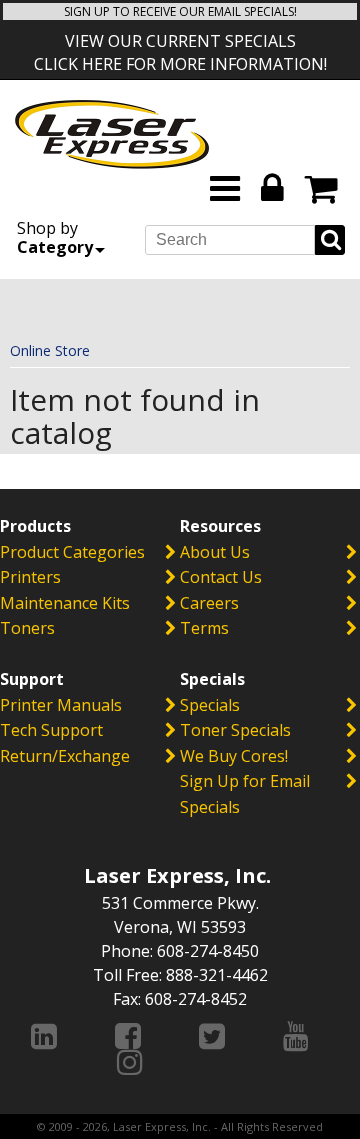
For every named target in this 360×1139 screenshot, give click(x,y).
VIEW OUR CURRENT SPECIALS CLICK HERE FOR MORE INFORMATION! (180, 52)
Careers (209, 603)
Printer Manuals (61, 705)
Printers (30, 577)
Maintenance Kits (65, 603)
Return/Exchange (65, 756)
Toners (27, 628)
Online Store (50, 350)
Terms (204, 628)
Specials (210, 705)
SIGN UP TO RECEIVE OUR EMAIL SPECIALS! (180, 11)
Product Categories (72, 552)
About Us (215, 552)
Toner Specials (235, 730)
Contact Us (221, 577)
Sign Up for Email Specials (245, 794)
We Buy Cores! (234, 756)
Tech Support (51, 730)
